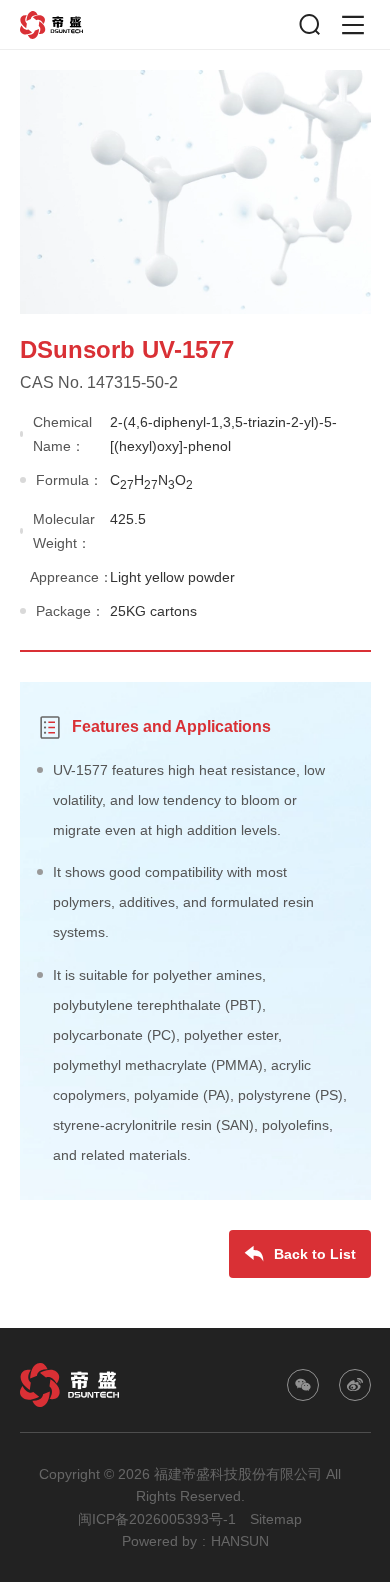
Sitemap (276, 1519)
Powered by (159, 1541)
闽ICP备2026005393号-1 (157, 1519)
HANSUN (240, 1541)
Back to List (315, 1254)
